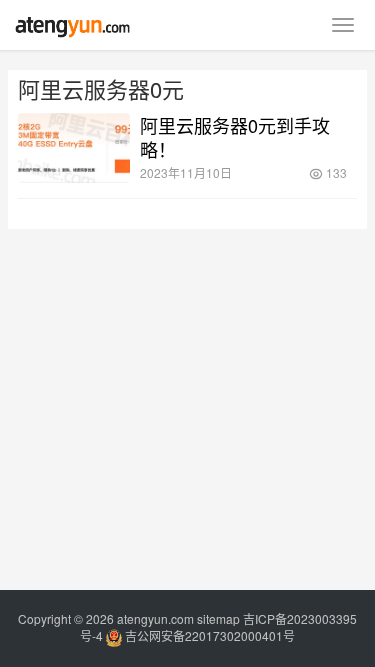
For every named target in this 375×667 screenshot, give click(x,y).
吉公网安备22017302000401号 (208, 635)
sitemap (218, 618)
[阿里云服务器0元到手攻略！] (74, 148)
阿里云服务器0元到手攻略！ (235, 137)
